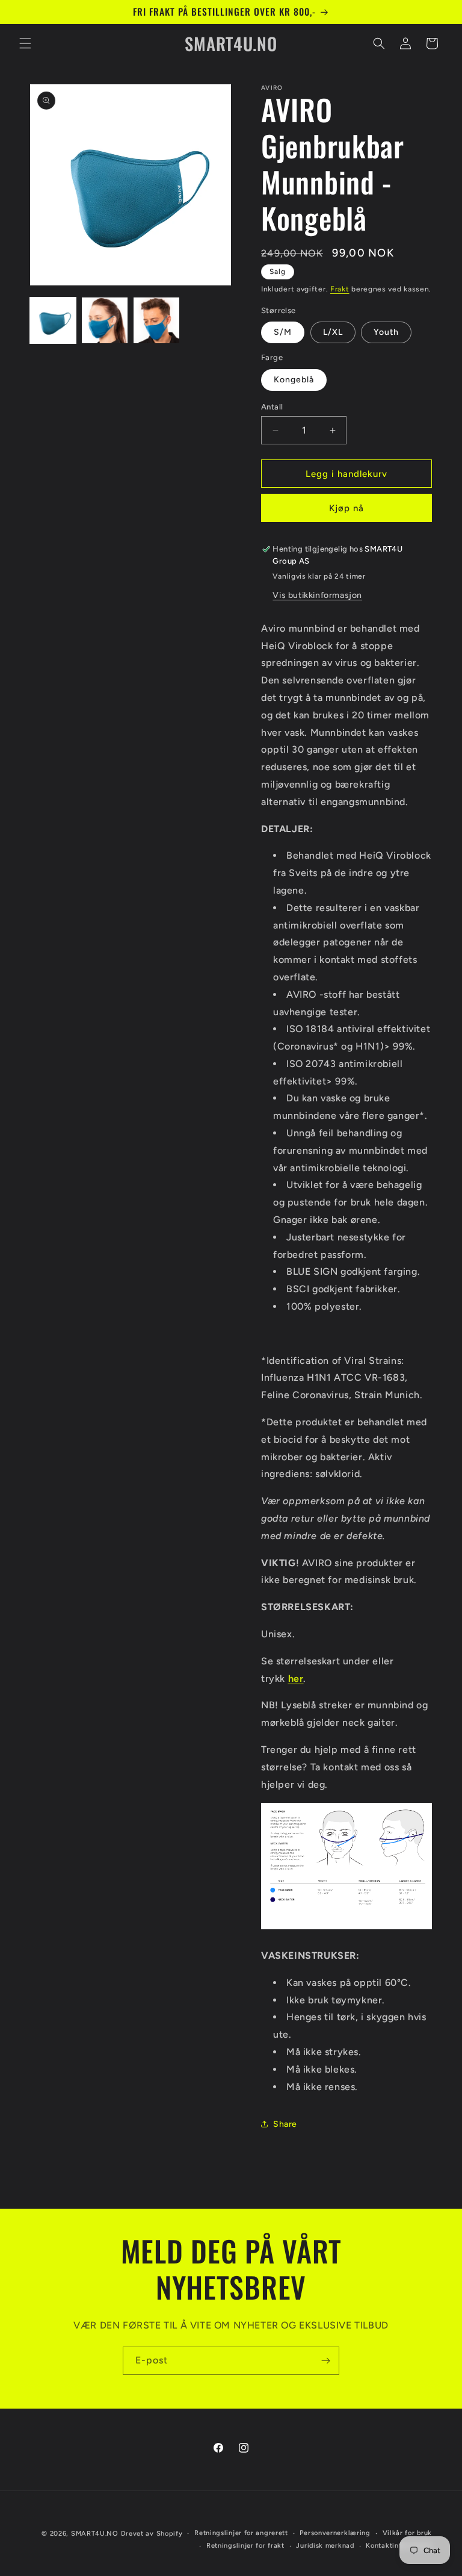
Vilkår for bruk (408, 2533)
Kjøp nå (346, 508)
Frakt (340, 289)
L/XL (333, 332)
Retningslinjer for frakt (245, 2546)
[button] (25, 43)
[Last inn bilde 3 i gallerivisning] (156, 320)
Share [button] (285, 2124)
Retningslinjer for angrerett (241, 2533)
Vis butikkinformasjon (317, 595)
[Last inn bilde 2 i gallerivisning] (105, 320)
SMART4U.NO (95, 2534)
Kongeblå (294, 380)
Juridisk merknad (325, 2546)
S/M (283, 332)
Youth (386, 332)
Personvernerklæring (335, 2533)
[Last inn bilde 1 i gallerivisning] (53, 320)
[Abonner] (325, 2361)
